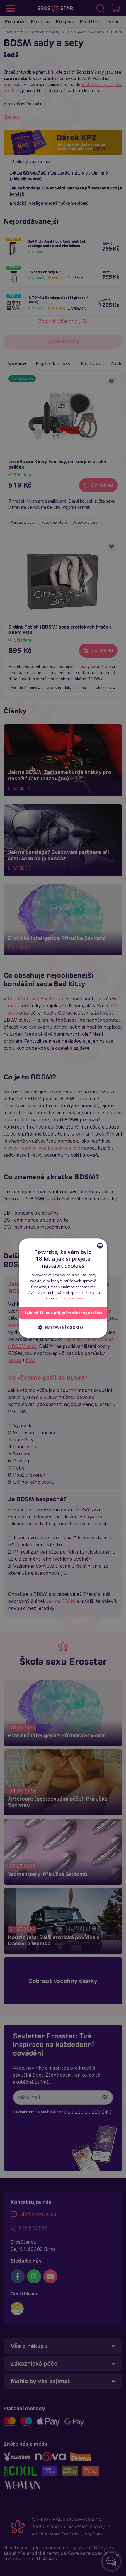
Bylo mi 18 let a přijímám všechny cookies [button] (63, 1313)
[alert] (63, 1288)
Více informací (70, 1298)
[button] (63, 1327)
